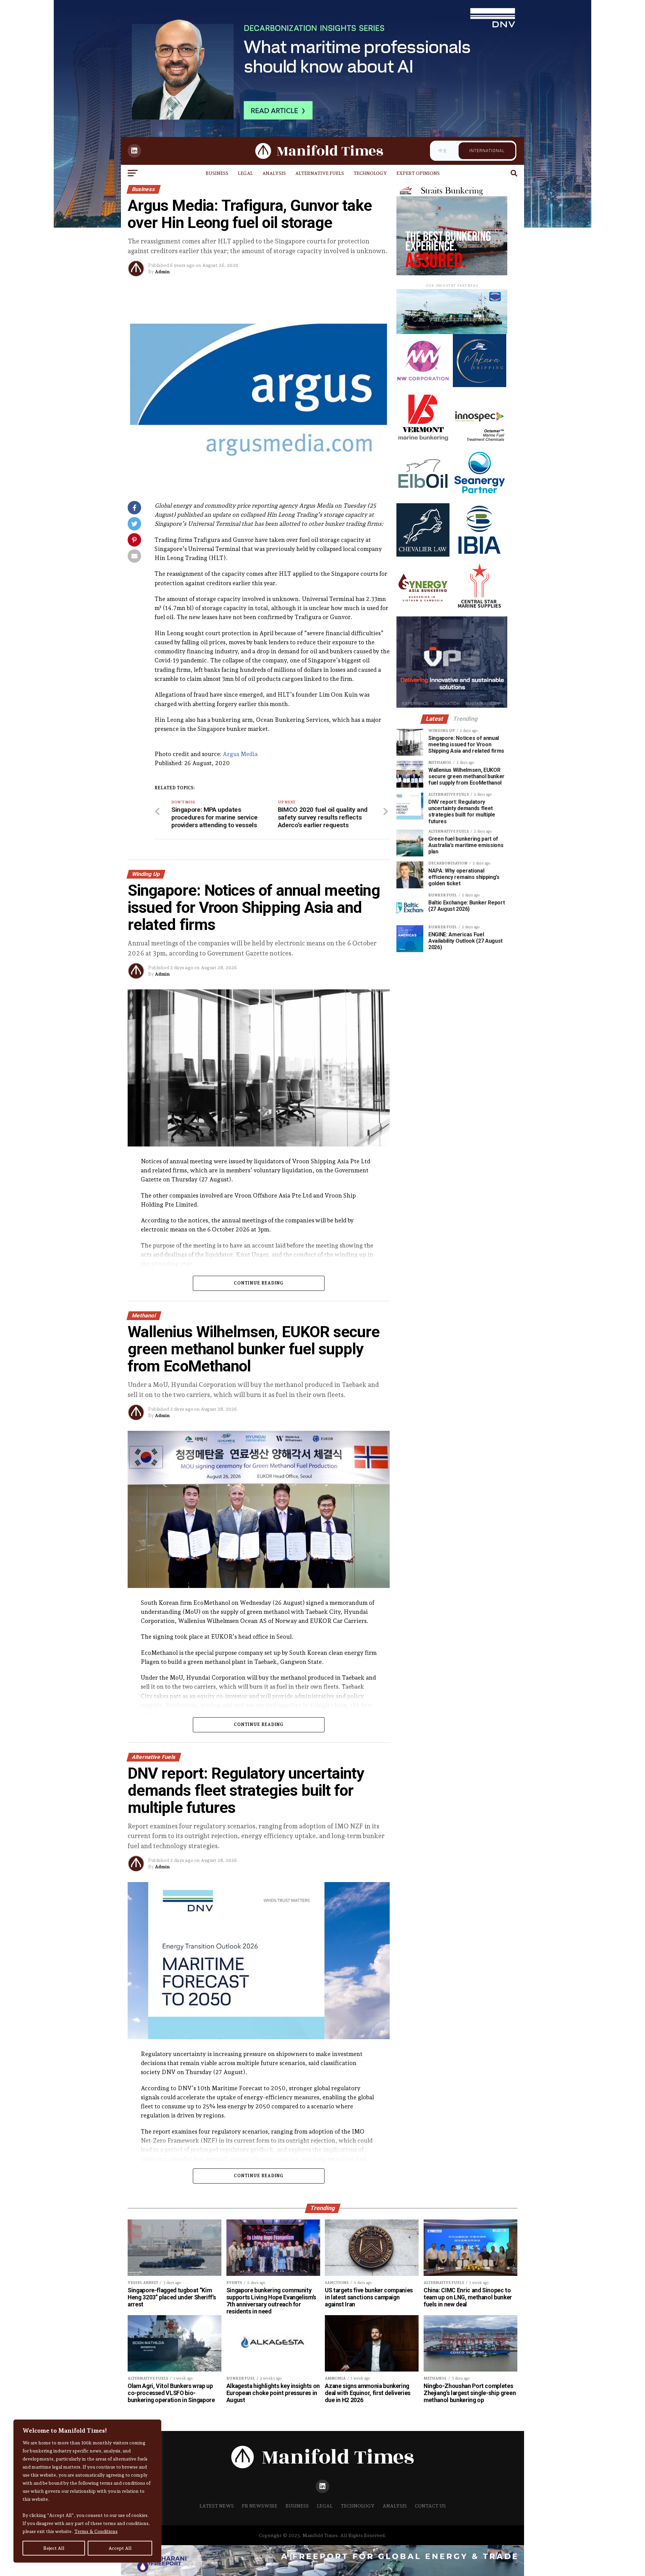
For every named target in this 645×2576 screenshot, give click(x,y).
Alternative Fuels (320, 173)
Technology (370, 173)
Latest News (217, 2506)
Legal (245, 173)
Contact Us (430, 2506)
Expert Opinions (418, 173)
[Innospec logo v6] (479, 442)
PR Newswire (260, 2506)
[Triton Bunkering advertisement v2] (440, 332)
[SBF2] (422, 273)
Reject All (54, 2548)
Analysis (274, 173)
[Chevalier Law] (423, 555)
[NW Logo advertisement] (423, 385)
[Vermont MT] (423, 442)
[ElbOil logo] (423, 498)
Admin (162, 272)
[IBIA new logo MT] (479, 555)
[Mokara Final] (479, 385)
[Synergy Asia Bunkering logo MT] (423, 611)
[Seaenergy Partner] (479, 498)
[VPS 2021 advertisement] (440, 706)
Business (217, 173)
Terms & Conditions (96, 2531)
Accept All (120, 2548)
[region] (87, 2491)
